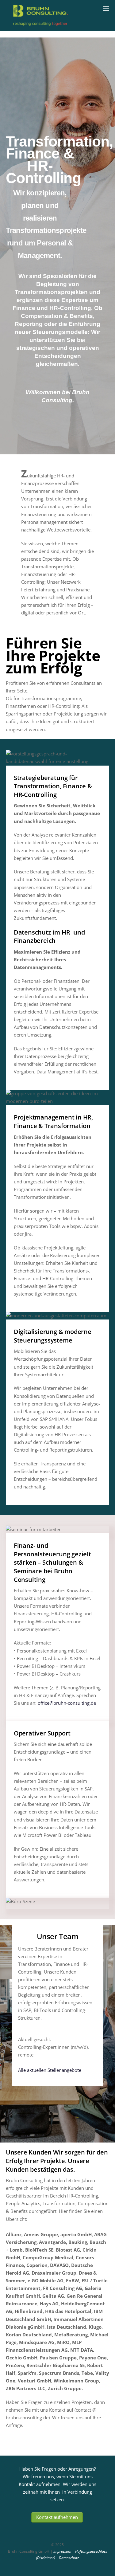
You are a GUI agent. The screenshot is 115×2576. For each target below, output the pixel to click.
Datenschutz (69, 2558)
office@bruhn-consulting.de (67, 1703)
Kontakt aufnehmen (57, 2517)
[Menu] (106, 8)
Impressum (62, 2551)
